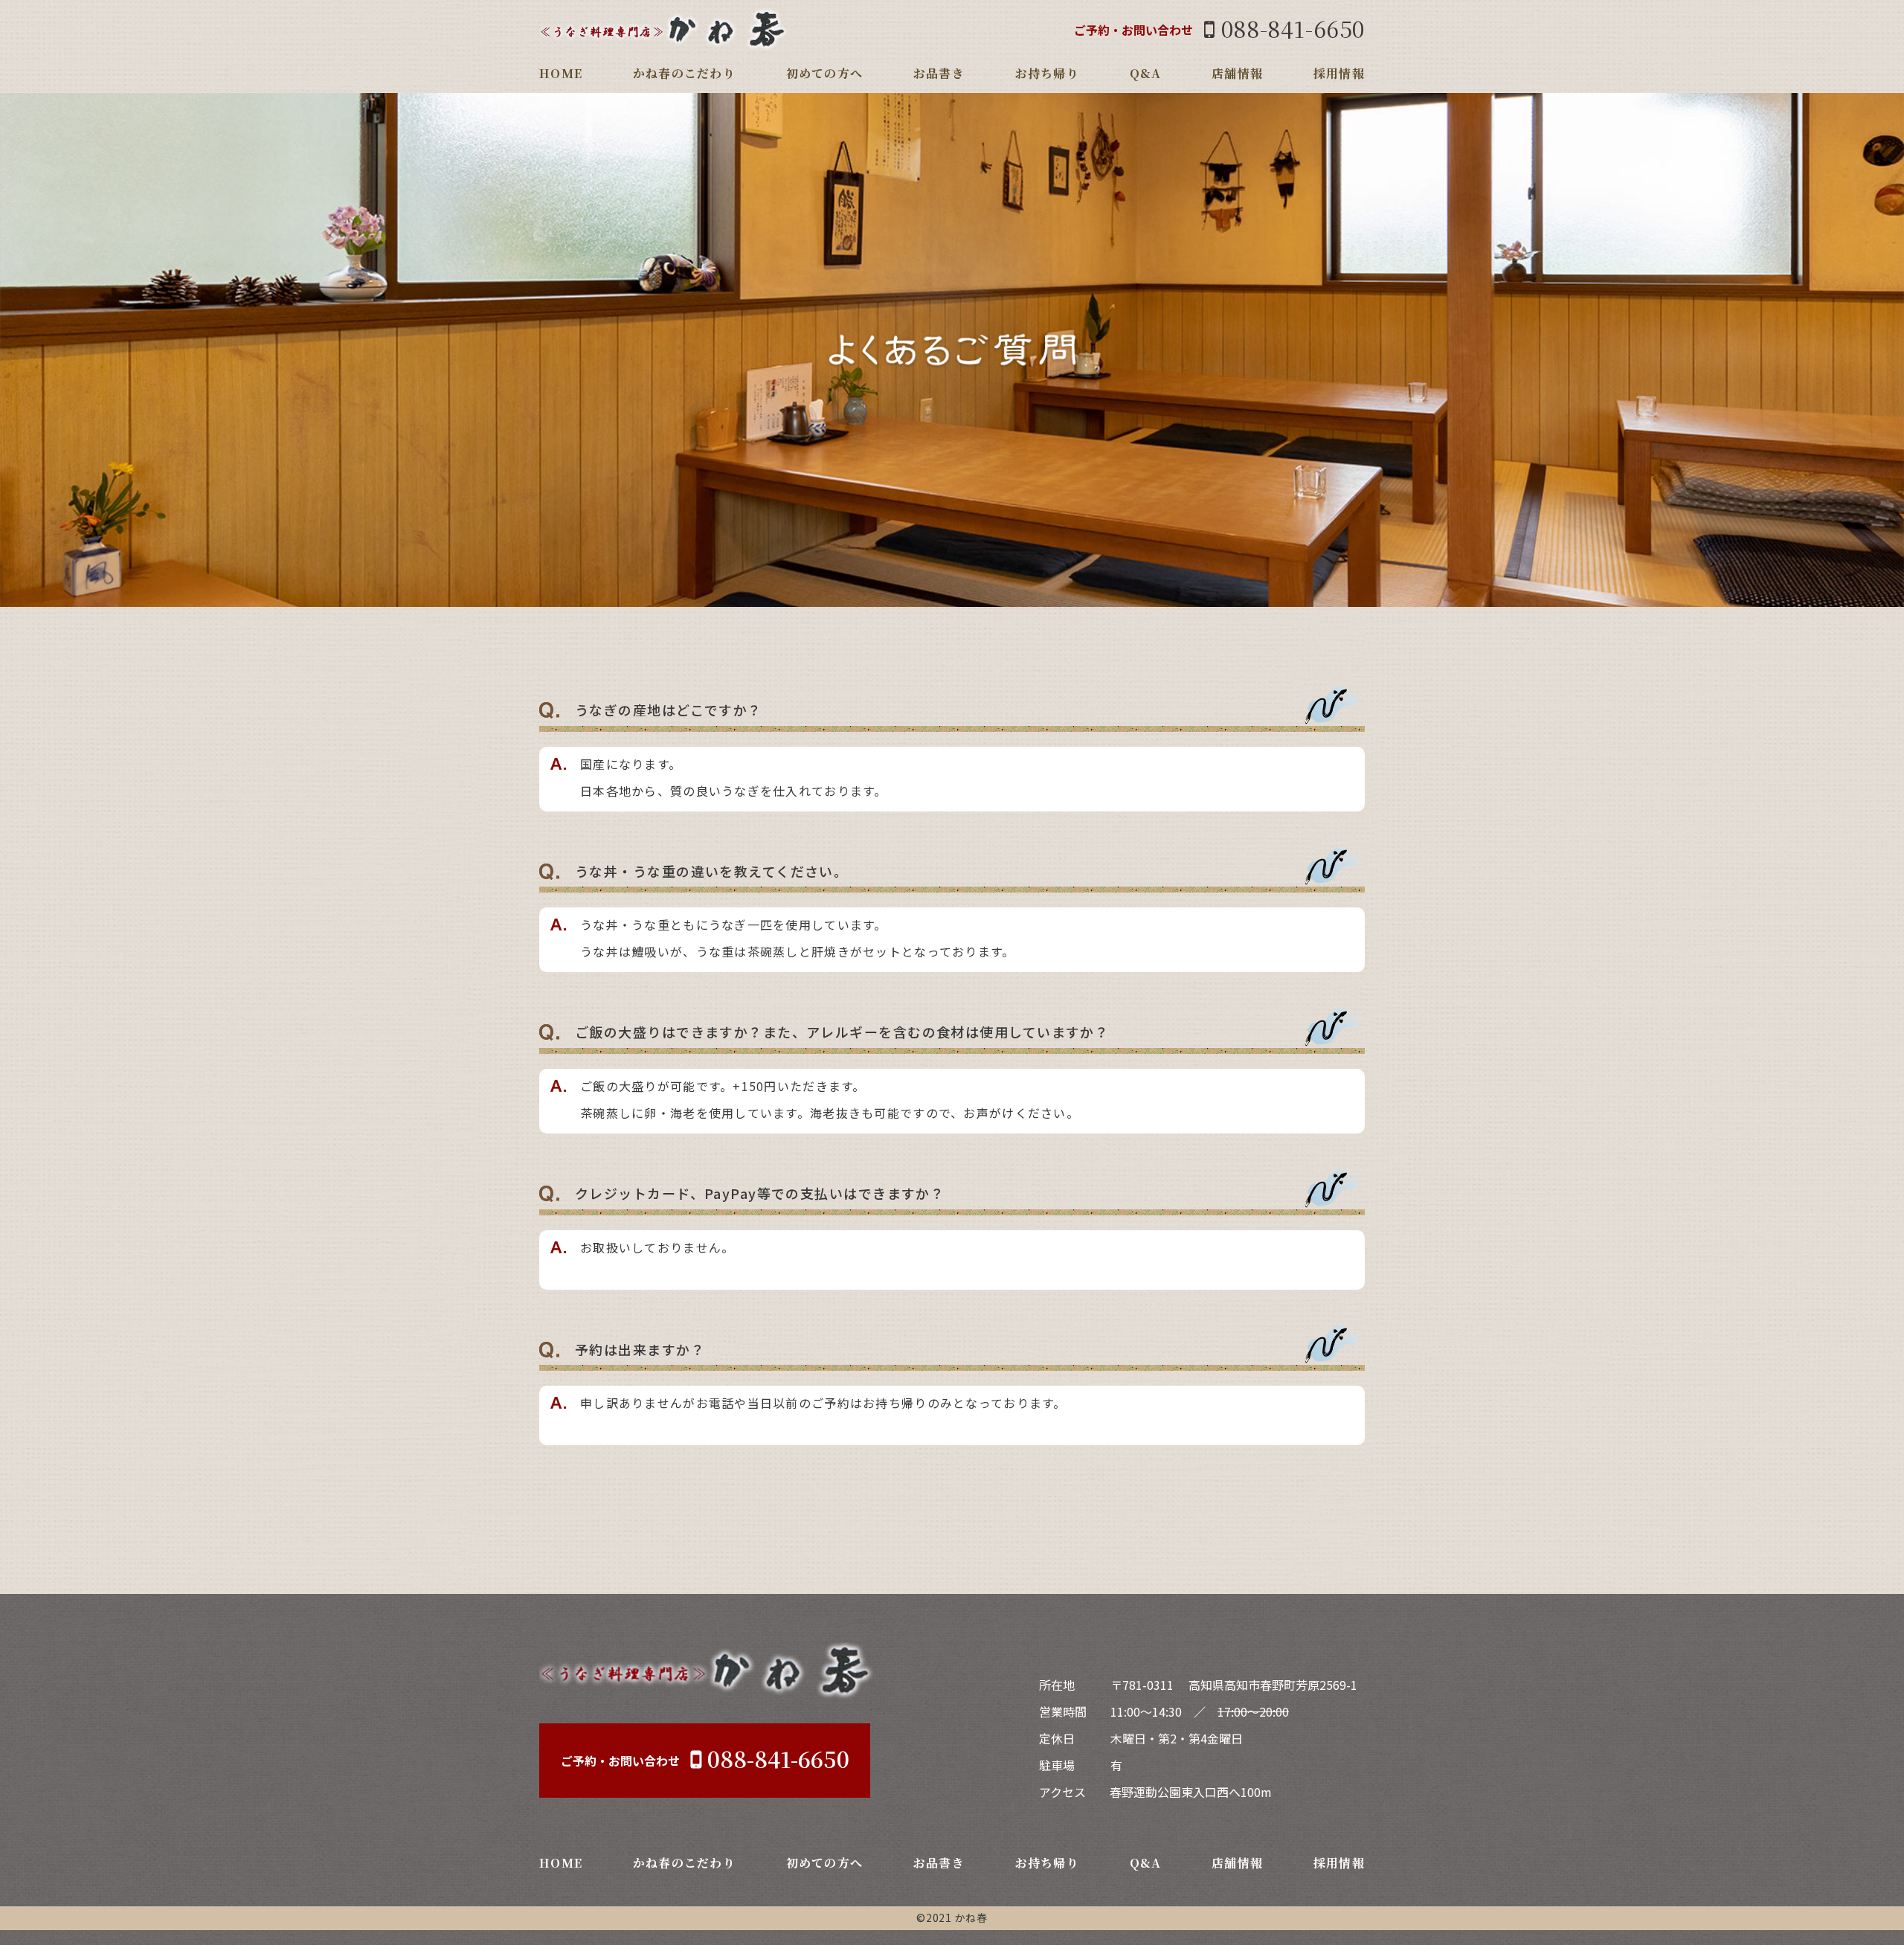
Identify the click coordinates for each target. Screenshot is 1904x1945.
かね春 (971, 1917)
